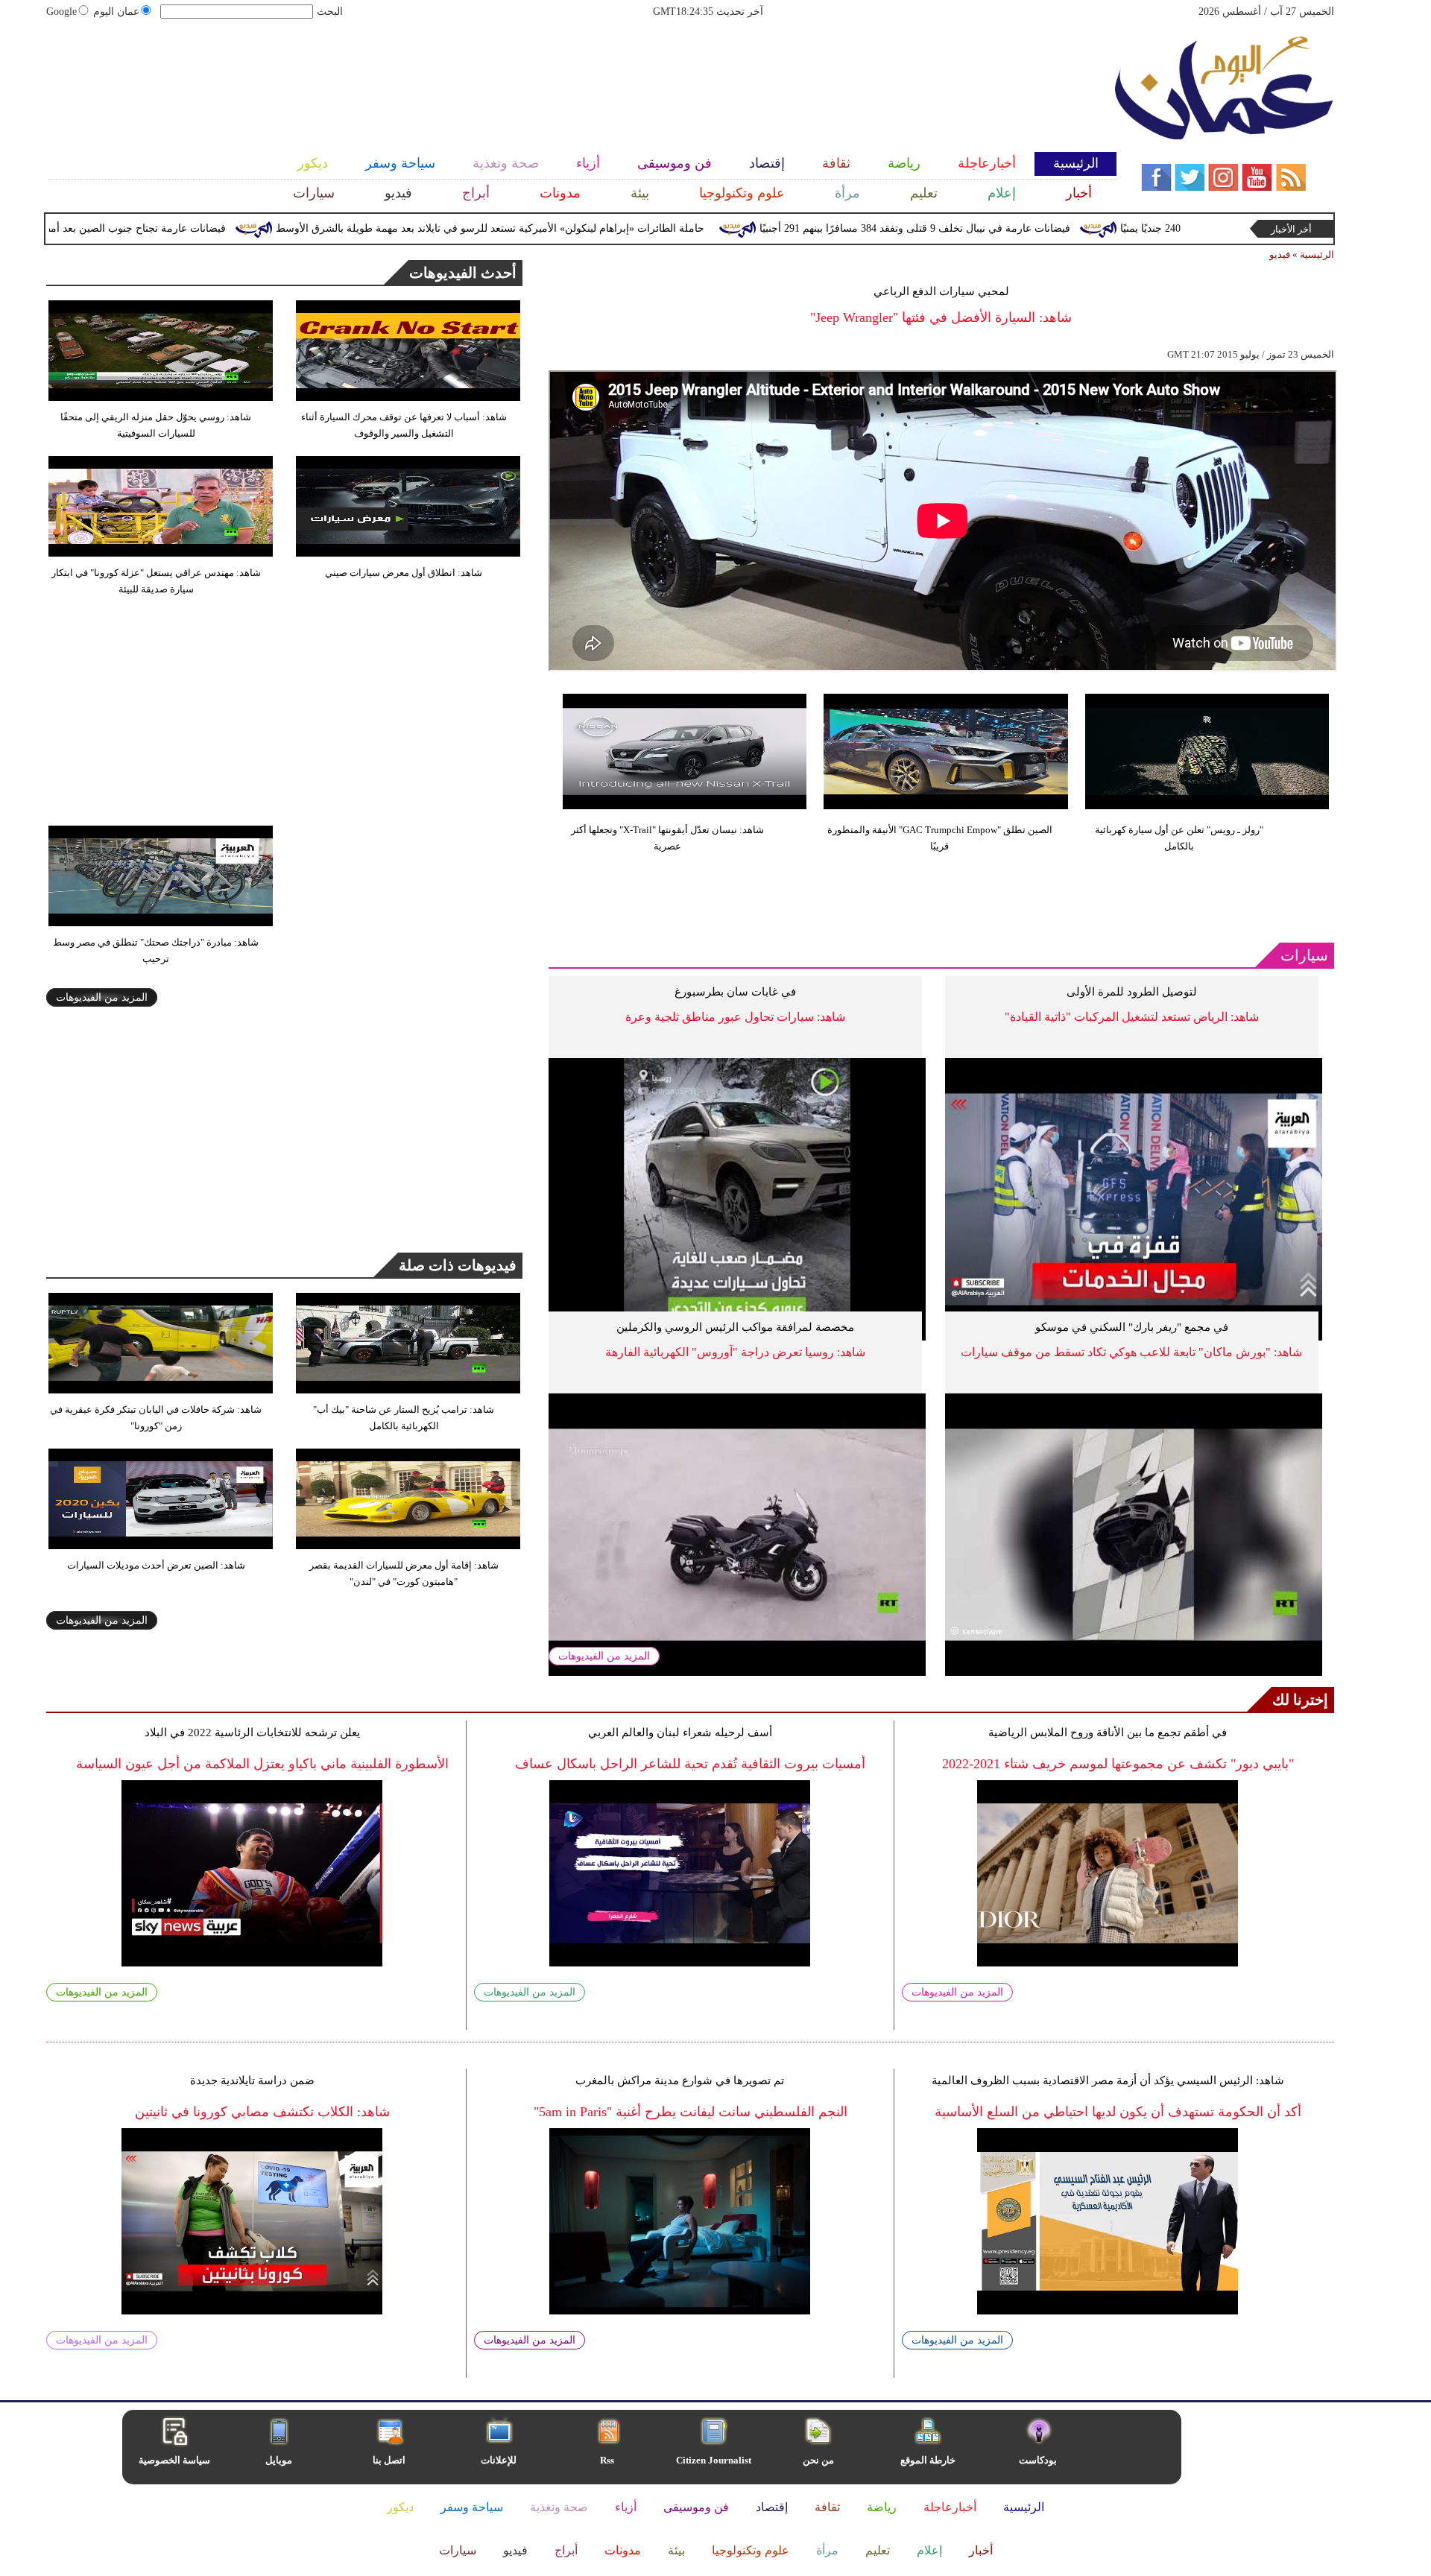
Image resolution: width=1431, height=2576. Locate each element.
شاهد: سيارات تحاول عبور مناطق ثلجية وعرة (735, 1017)
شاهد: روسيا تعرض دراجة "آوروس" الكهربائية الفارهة (735, 1352)
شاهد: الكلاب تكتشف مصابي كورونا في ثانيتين (262, 2112)
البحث (330, 12)
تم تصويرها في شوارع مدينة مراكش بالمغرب (680, 2080)
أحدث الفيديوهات (463, 273)
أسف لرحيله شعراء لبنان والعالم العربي (680, 1732)
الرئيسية (1317, 254)
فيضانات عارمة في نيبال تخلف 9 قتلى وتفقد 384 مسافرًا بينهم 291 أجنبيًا (998, 228)
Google (61, 12)
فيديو (1280, 254)
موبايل (280, 2460)
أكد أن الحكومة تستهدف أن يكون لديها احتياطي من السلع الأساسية (1118, 2112)
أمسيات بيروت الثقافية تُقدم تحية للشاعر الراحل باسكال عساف (690, 1764)
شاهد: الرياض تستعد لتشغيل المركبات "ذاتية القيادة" (1132, 1017)
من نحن (818, 2460)
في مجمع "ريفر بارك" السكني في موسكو (1132, 1327)
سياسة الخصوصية (174, 2460)
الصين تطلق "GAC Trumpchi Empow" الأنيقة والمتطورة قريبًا (940, 838)
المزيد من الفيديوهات (604, 1656)
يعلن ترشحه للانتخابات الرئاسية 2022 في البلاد (252, 1732)
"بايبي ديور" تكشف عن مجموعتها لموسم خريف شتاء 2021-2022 (1118, 1764)
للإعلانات (499, 2460)
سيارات (1304, 955)
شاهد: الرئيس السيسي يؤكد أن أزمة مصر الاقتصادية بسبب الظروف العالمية (1108, 2080)
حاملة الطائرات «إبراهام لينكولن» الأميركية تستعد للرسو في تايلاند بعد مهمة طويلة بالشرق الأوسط (573, 228)
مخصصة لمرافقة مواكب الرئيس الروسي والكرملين (735, 1327)
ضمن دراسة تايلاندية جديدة (252, 2080)
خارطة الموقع (928, 2460)
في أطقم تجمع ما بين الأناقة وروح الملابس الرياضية (1108, 1732)
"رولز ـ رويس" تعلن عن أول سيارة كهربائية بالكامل (1179, 838)
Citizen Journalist (714, 2460)
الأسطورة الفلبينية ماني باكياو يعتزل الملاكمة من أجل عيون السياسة (262, 1764)
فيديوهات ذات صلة (458, 1265)
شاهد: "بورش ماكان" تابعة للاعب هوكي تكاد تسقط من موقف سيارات (1131, 1352)
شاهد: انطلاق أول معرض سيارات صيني (404, 573)
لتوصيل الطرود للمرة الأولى (1132, 992)
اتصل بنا (389, 2460)
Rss (608, 2460)
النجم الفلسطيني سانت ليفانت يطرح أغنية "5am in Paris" (691, 2112)
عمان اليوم (116, 12)
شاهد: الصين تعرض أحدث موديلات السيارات (156, 1565)
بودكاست (1038, 2460)
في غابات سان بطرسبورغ (735, 992)
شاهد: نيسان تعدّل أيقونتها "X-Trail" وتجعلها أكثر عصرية (667, 838)
